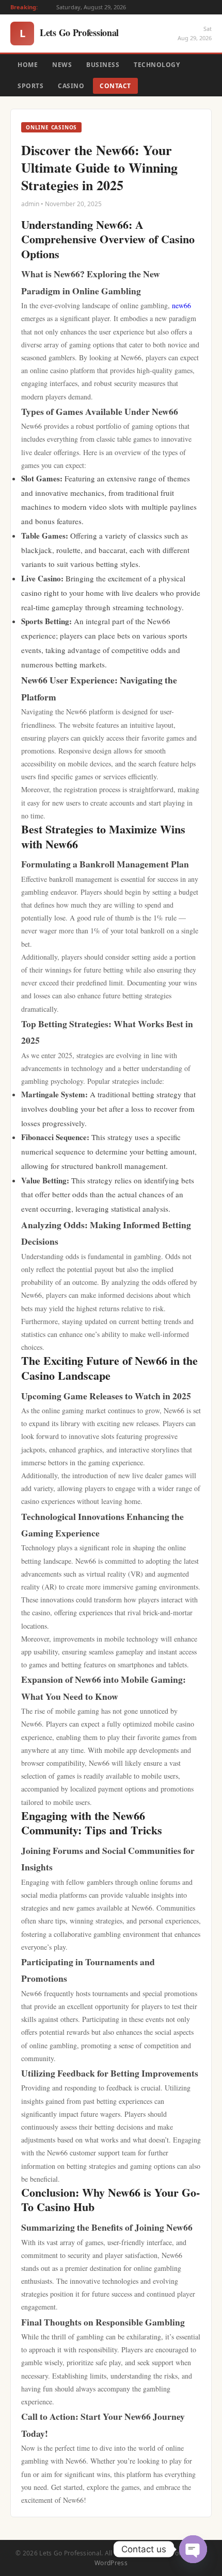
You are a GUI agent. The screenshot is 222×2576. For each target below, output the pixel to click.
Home (28, 65)
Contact (115, 86)
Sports (30, 86)
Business (103, 65)
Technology (157, 65)
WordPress (111, 2563)
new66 (181, 305)
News (62, 65)
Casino (71, 86)
